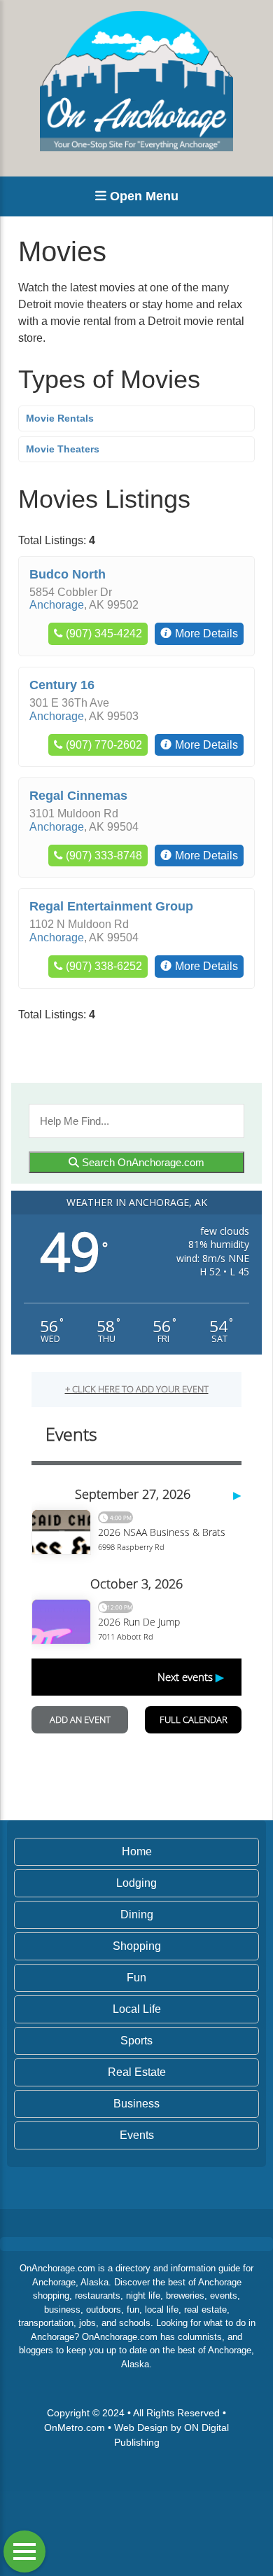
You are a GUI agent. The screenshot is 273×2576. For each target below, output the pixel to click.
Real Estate (137, 2072)
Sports (136, 2041)
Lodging (136, 1883)
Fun (136, 1978)
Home (137, 1851)
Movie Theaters (63, 449)
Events (137, 2135)
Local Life (137, 2009)
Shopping (137, 1946)
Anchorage (57, 605)
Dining (137, 1914)
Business (136, 2104)
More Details (206, 633)
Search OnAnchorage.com (142, 1162)
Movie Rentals (60, 418)
